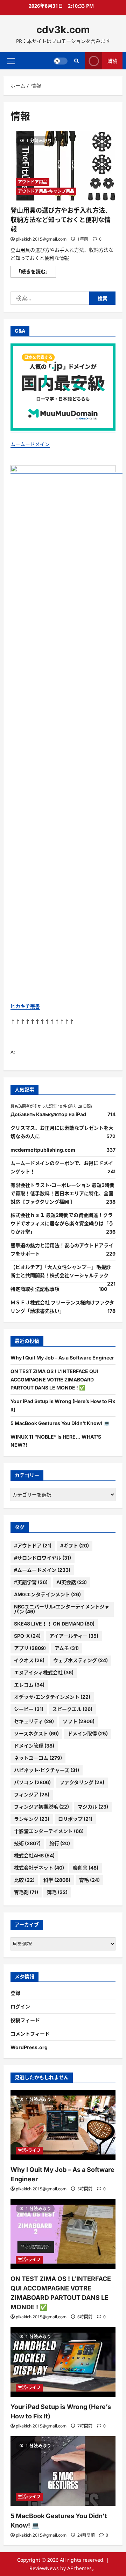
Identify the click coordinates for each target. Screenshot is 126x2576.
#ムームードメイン (42, 1570)
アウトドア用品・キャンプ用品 (46, 191)
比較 (24, 1880)
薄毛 (57, 1892)
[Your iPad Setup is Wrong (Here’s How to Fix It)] (63, 2362)
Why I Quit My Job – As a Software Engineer (62, 1358)
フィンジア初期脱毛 (41, 1807)
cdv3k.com (63, 30)
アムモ (67, 1648)
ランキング (32, 1819)
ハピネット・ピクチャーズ (47, 1770)
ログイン (20, 2006)
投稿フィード (25, 2020)
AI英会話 (72, 1582)
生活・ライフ (29, 2150)
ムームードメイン (30, 444)
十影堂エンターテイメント (49, 1831)
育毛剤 (26, 1892)
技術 (27, 1843)
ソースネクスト (36, 1733)
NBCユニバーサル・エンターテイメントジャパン (62, 1609)
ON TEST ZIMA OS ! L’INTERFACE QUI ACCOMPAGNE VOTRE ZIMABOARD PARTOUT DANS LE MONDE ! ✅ (54, 1380)
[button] (11, 61)
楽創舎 (86, 1868)
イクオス (29, 1660)
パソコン (32, 1782)
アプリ (30, 1648)
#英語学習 (31, 1582)
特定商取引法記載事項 (35, 1289)
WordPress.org (29, 2047)
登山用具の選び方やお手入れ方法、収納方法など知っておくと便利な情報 (61, 220)
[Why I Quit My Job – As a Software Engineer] (63, 2125)
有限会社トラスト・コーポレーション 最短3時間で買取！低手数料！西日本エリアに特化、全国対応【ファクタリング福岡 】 (62, 1193)
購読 (112, 60)
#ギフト (75, 1545)
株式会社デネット (39, 1868)
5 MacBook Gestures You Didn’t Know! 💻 (60, 1423)
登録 (15, 1993)
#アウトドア (33, 1545)
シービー (29, 1709)
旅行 (60, 1843)
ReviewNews (44, 2568)
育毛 (89, 1880)
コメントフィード (30, 2034)
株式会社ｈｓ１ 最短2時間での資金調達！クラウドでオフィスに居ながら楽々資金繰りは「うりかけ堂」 (62, 1223)
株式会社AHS (34, 1855)
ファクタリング (82, 1782)
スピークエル (72, 1709)
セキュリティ (34, 1721)
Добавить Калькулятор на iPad (48, 1114)
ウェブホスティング (80, 1660)
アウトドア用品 (33, 182)
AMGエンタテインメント (47, 1594)
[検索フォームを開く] (76, 61)
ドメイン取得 (88, 1733)
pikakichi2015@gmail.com (41, 239)
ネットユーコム (38, 1758)
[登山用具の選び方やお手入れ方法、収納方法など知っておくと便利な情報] (63, 166)
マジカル (93, 1807)
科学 (57, 1880)
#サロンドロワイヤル (43, 1558)
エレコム (29, 1685)
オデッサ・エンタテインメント (52, 1697)
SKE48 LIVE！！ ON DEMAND (54, 1624)
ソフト (79, 1721)
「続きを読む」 (36, 273)
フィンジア (32, 1794)
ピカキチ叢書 (25, 1006)
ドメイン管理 (34, 1746)
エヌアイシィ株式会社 (44, 1672)
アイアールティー (74, 1636)
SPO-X (27, 1636)
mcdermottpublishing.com (43, 1150)
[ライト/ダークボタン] (61, 61)
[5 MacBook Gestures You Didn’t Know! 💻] (63, 2471)
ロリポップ (75, 1819)
